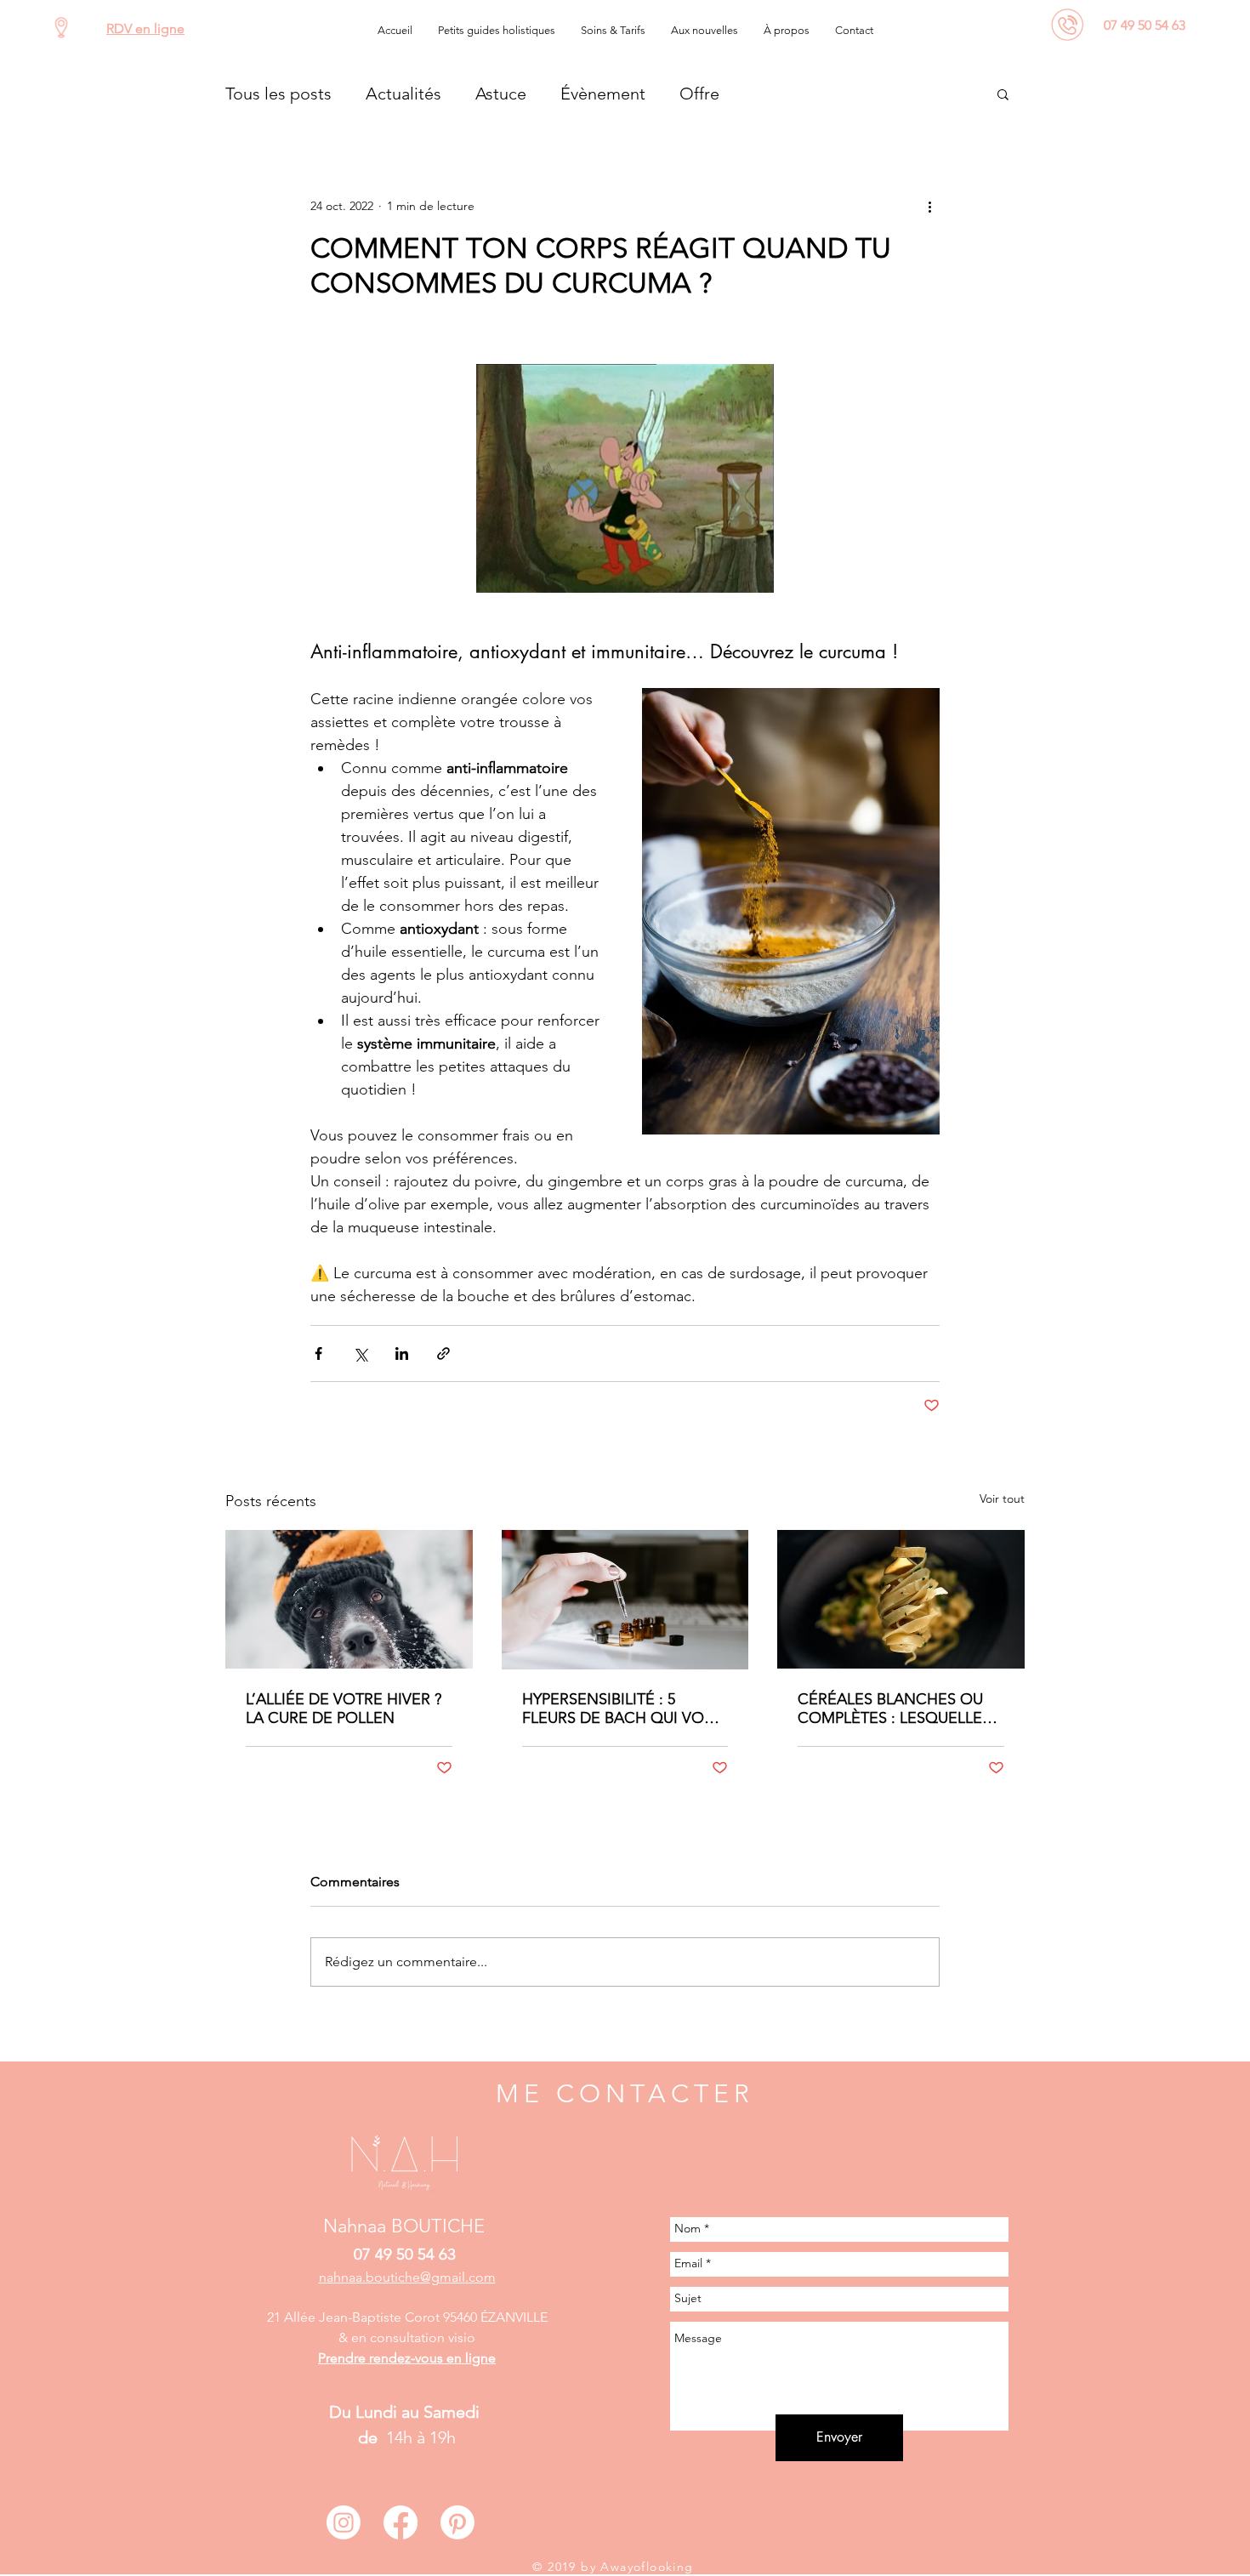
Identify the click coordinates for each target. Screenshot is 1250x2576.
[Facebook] (401, 2522)
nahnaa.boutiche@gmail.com (407, 2277)
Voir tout (1002, 1498)
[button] (497, 31)
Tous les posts (278, 94)
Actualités (403, 94)
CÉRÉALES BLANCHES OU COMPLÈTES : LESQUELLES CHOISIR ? (894, 1709)
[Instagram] (344, 2522)
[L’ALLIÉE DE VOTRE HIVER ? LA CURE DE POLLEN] (349, 1599)
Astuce (501, 94)
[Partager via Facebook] (318, 1353)
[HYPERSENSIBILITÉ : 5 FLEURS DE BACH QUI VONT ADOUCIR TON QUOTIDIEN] (625, 1600)
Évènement (603, 94)
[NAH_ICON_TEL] (1068, 24)
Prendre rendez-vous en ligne (407, 2358)
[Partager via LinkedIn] (402, 1353)
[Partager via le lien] (443, 1353)
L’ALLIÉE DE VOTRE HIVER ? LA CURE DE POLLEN (344, 1709)
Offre (699, 94)
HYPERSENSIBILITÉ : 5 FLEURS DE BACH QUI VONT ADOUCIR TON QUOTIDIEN (623, 1709)
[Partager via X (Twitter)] (360, 1353)
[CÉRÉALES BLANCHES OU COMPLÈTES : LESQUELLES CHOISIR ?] (901, 1599)
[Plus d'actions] (929, 206)
